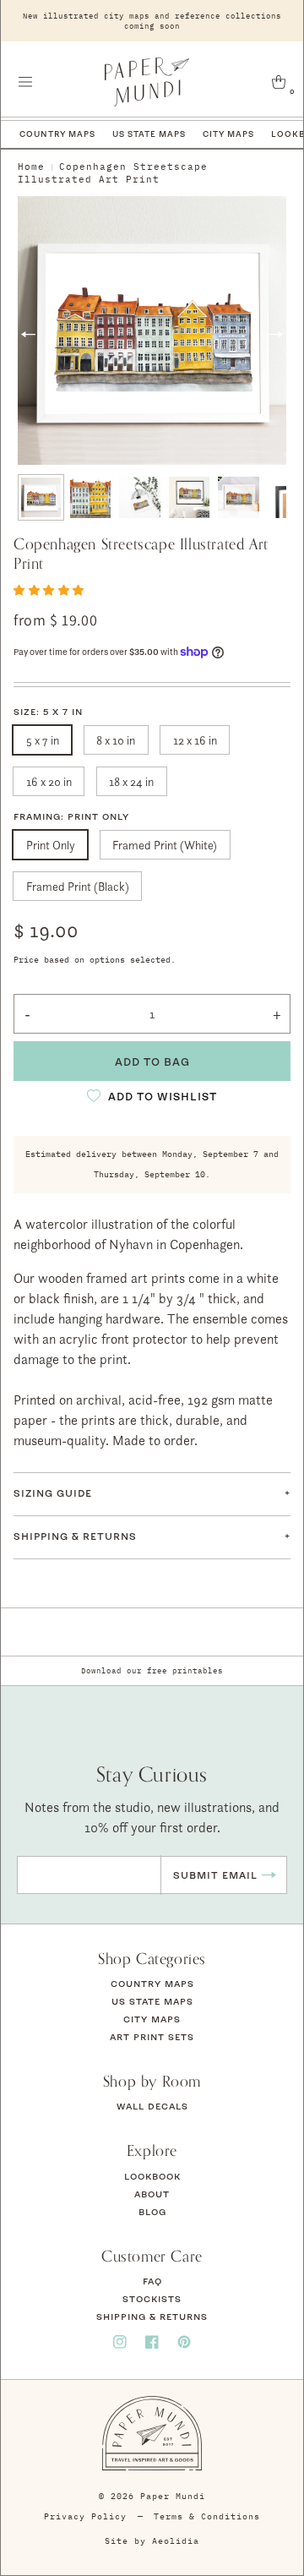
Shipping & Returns (152, 2317)
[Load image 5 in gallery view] (239, 497)
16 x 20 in (49, 781)
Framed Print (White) (165, 845)
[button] (25, 82)
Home (31, 166)
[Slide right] (276, 335)
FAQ (152, 2281)
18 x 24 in (131, 781)
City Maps (228, 134)
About (152, 2194)
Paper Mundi (173, 2496)
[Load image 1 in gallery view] (41, 497)
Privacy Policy (85, 2516)
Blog (152, 2212)
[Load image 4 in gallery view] (190, 497)
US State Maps (149, 134)
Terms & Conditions (207, 2516)
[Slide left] (28, 335)
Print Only (51, 845)
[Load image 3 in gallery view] (140, 497)
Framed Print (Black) (78, 886)
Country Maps (57, 134)
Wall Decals (152, 2106)
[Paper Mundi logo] (147, 82)
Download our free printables (152, 1670)
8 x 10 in (116, 740)
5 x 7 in (43, 740)
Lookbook (152, 2176)
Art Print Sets (152, 2037)
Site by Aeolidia (152, 2541)
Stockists (152, 2299)
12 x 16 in (195, 740)
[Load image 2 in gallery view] (91, 497)
